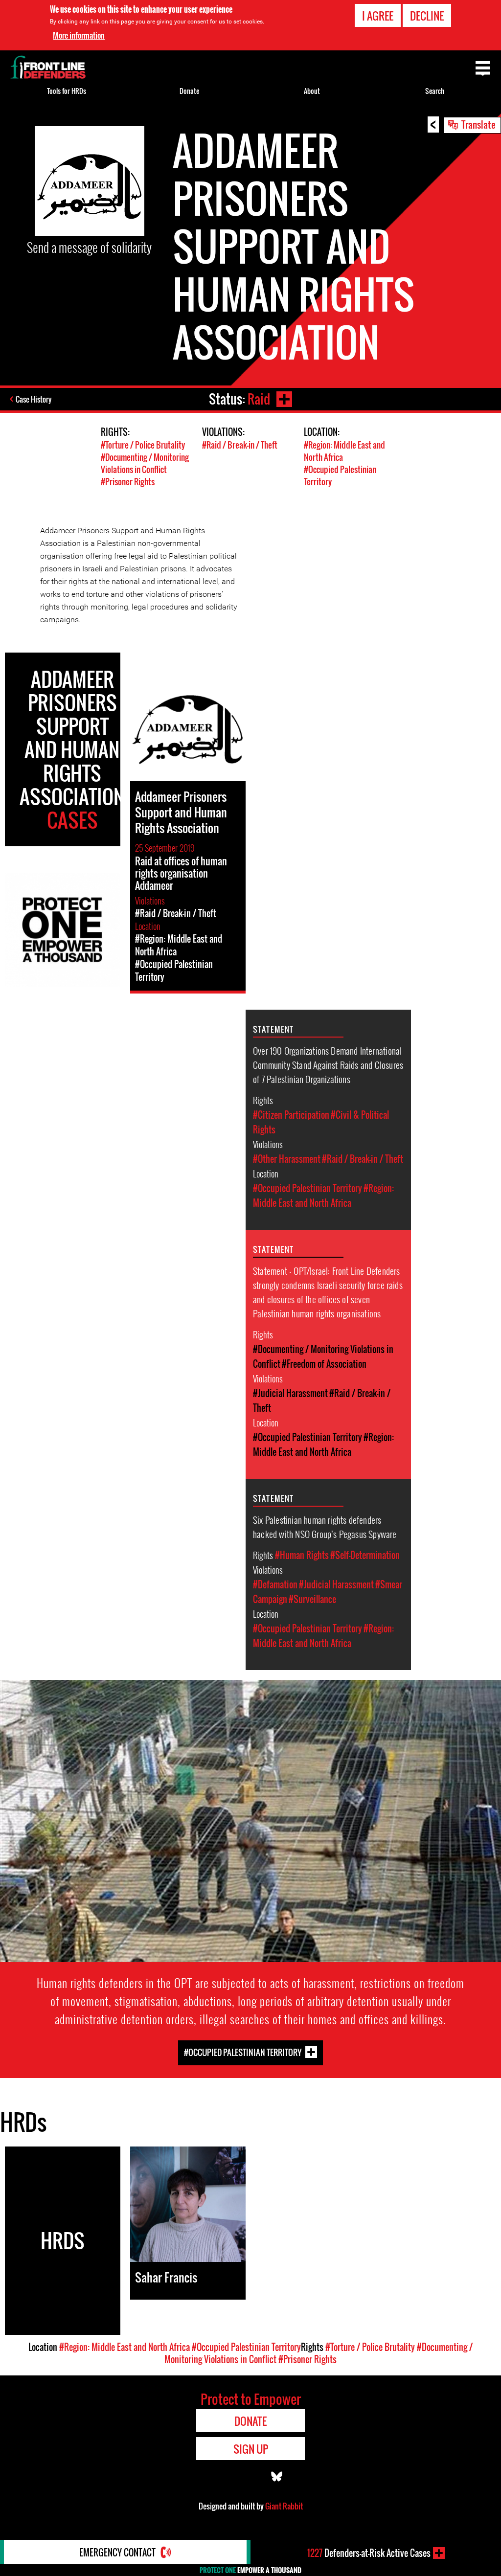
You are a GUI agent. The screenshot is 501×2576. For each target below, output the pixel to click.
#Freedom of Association (324, 1364)
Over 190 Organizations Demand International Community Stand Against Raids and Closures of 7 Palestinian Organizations (328, 1064)
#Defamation (275, 1584)
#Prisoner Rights (128, 482)
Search (435, 91)
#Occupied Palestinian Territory (307, 1188)
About (312, 91)
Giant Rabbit (284, 2506)
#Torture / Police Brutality (143, 445)
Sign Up (251, 2449)
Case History (34, 399)
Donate (189, 91)
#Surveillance (312, 1599)
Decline (427, 16)
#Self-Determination (365, 1555)
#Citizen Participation (291, 1115)
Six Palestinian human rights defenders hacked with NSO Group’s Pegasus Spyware (325, 1526)
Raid (259, 399)
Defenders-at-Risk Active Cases (369, 2553)
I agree (378, 16)
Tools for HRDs (67, 91)
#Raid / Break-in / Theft (240, 445)
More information (79, 35)
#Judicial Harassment (290, 1393)
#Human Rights (302, 1555)
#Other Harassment (287, 1159)
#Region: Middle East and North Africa (125, 2347)
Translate (478, 124)
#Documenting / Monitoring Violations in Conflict (145, 463)
